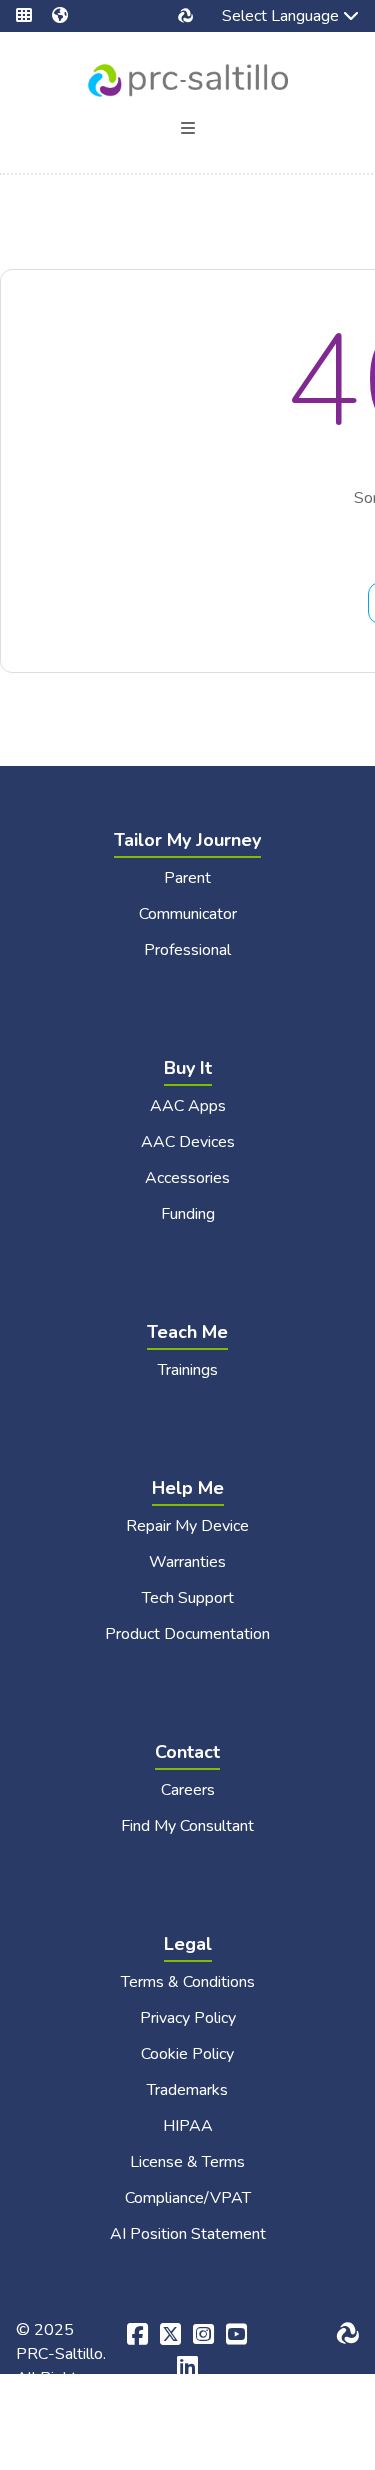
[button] (34, 16)
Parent (187, 878)
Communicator (188, 914)
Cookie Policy (187, 2054)
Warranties (187, 1562)
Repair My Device (187, 1526)
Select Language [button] (266, 18)
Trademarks (187, 2090)
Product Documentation (187, 1634)
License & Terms (187, 2162)
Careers (188, 1790)
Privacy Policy (188, 2018)
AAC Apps (188, 1106)
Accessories (187, 1178)
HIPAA (188, 2126)
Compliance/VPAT (188, 2198)
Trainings (188, 1370)
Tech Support (188, 1598)
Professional (187, 950)
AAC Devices (188, 1142)
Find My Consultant (187, 1826)
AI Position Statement (188, 2234)
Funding (188, 1214)
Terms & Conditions (188, 1982)
